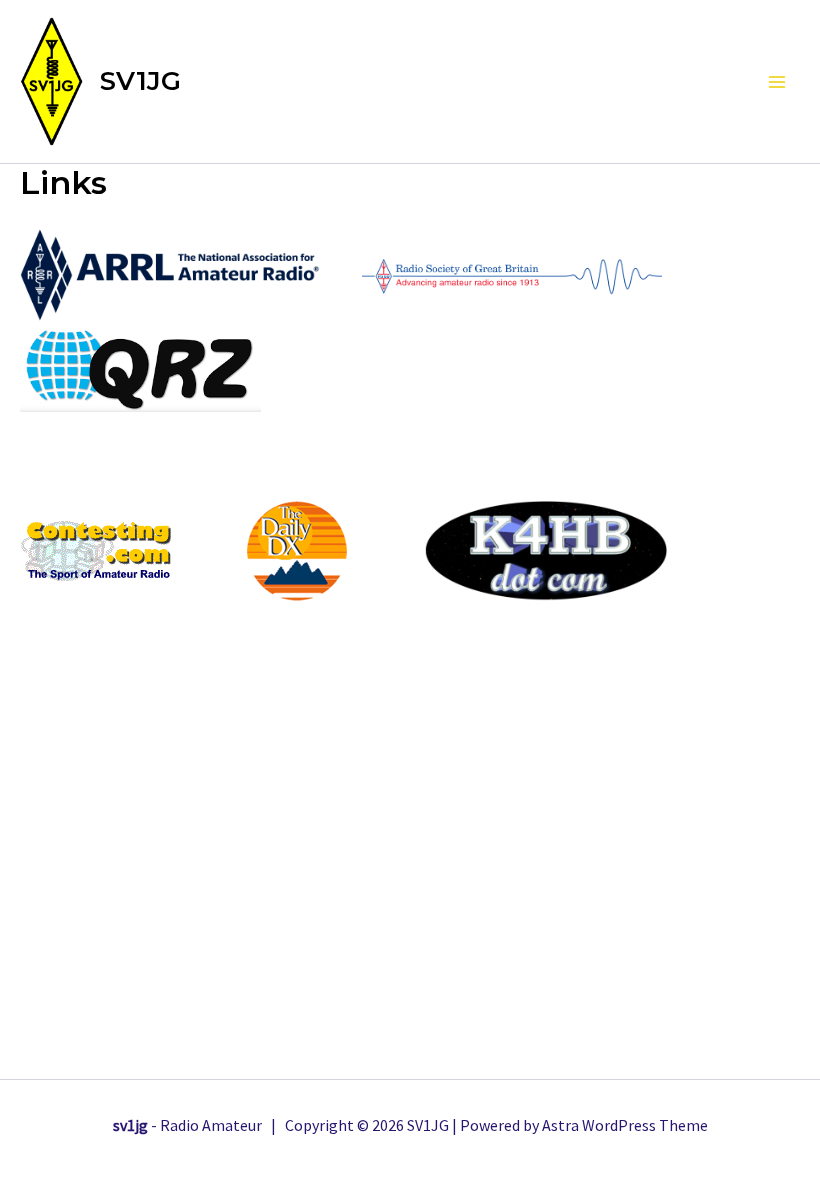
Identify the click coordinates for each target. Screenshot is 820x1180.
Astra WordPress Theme (625, 1125)
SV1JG (140, 81)
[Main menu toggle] (778, 82)
